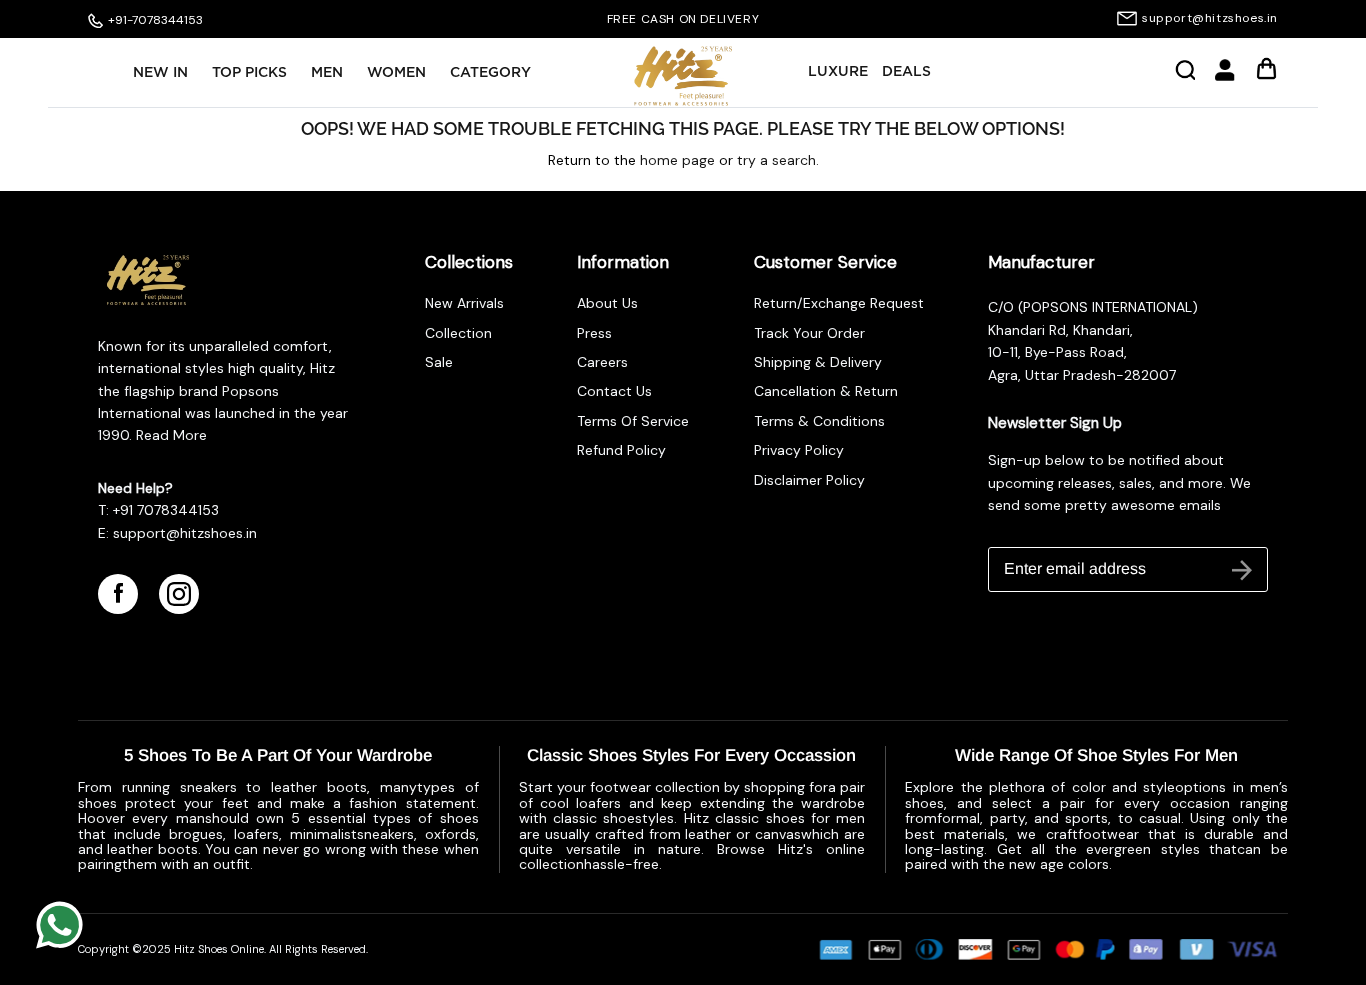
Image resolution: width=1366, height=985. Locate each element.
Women (396, 73)
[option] (683, 19)
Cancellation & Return (826, 391)
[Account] (1225, 77)
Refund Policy (621, 450)
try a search (776, 160)
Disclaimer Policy (809, 480)
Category (490, 73)
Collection (458, 333)
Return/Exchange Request (839, 303)
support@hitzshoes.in (1210, 18)
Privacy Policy (799, 450)
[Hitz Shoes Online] (683, 76)
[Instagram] (179, 594)
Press (594, 333)
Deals (906, 72)
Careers (602, 362)
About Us (607, 303)
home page (677, 160)
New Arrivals (464, 303)
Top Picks (249, 73)
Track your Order (809, 333)
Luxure (838, 72)
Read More (169, 435)
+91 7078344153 (166, 510)
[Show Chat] (64, 925)
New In (160, 73)
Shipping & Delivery (818, 362)
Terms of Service (633, 421)
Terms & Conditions (819, 421)
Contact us (614, 391)
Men (327, 73)
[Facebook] (118, 594)
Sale (439, 362)
